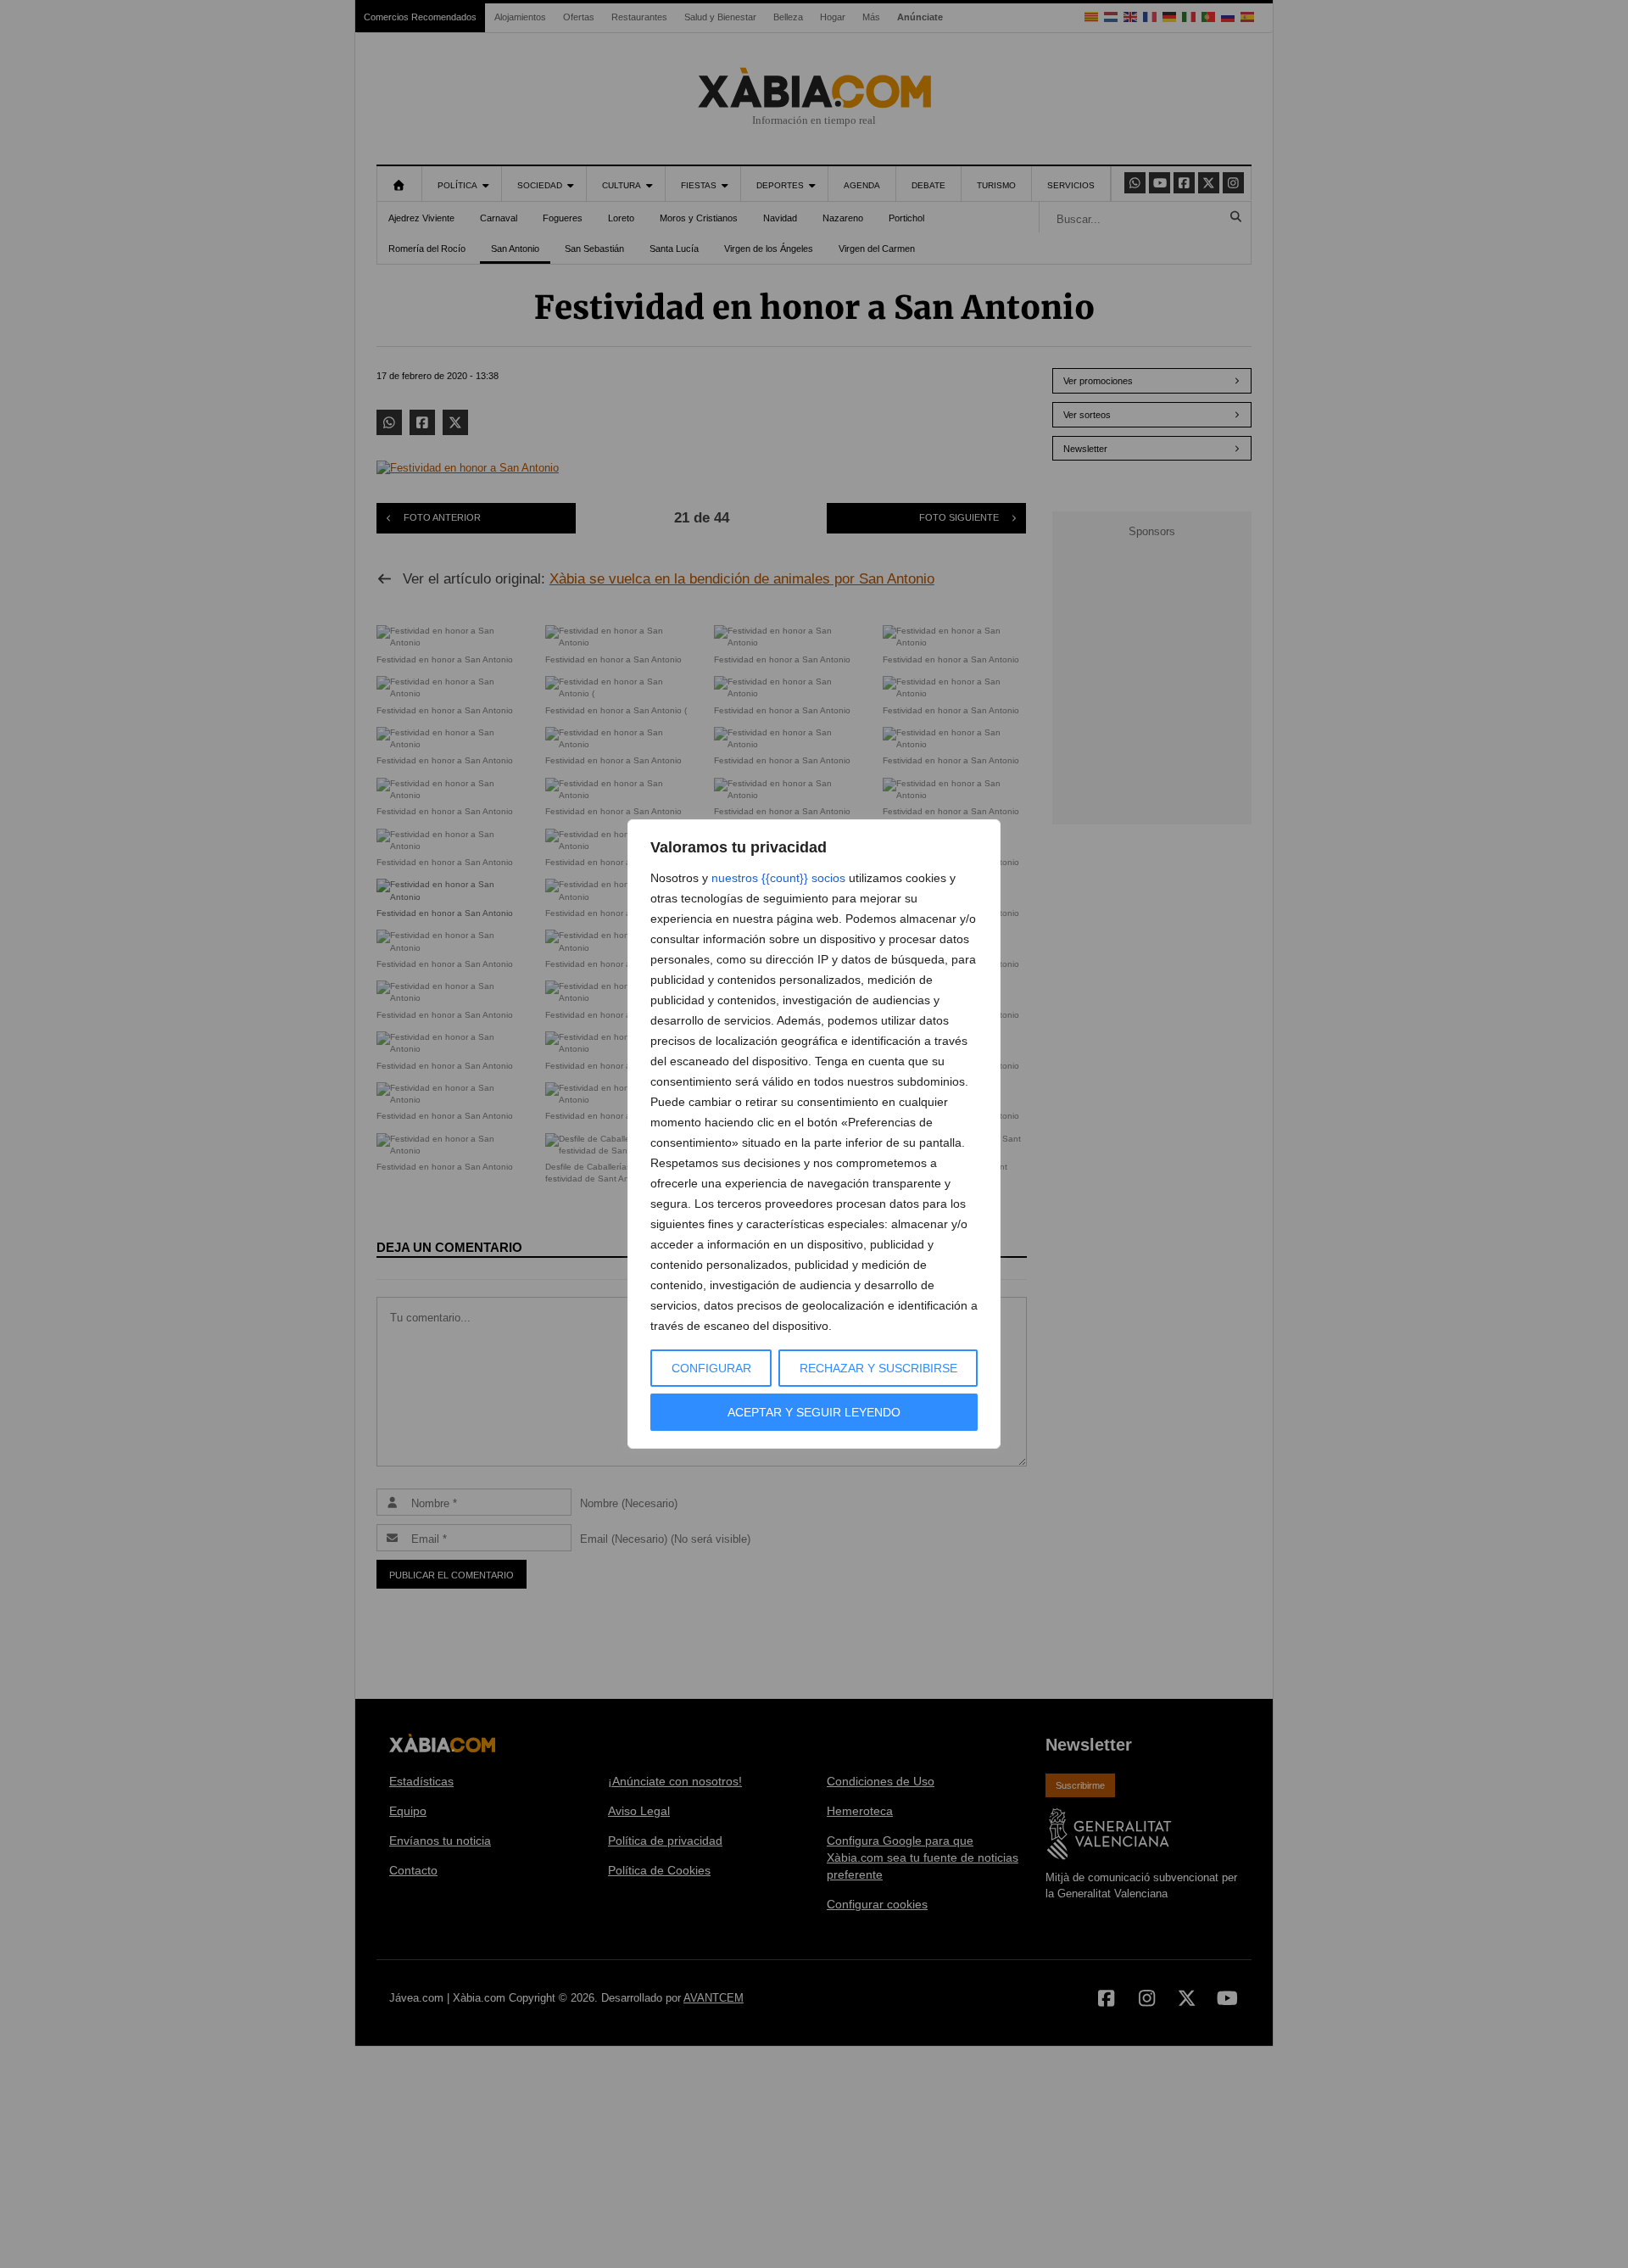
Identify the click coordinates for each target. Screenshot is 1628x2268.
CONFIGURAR (711, 1368)
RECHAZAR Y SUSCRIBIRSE (878, 1368)
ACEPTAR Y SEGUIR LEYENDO (814, 1412)
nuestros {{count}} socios (778, 878)
